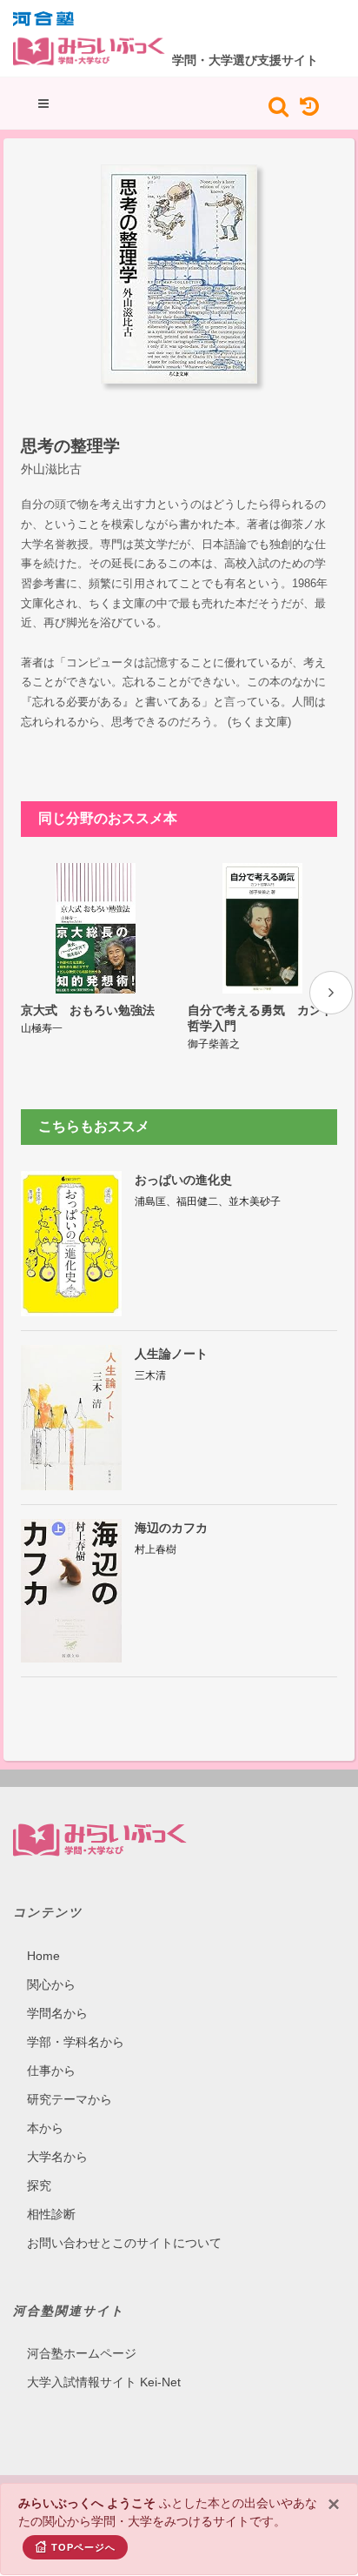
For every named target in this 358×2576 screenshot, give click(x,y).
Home (43, 1956)
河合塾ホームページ (82, 2353)
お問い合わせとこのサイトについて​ (124, 2243)
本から (45, 2128)
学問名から (57, 2013)
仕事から (51, 2071)
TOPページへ (83, 2547)
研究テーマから (70, 2099)
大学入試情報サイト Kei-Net (104, 2382)
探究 (39, 2185)
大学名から (57, 2157)
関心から (51, 1984)
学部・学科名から (76, 2042)
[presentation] (331, 993)
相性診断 (51, 2214)
